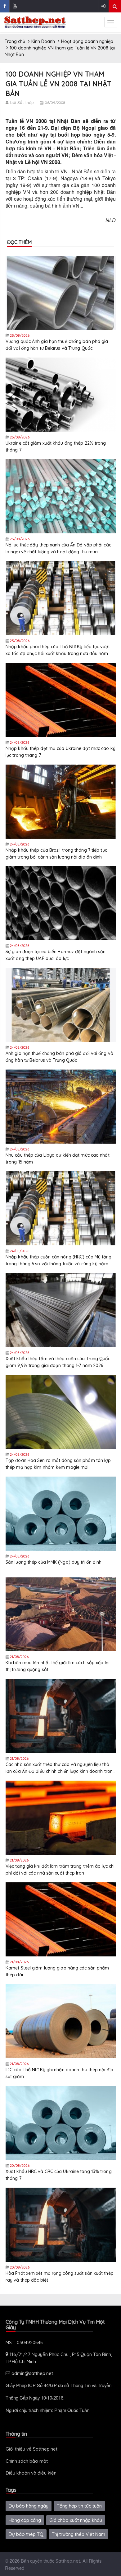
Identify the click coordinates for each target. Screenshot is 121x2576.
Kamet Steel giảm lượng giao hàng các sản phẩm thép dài (57, 1971)
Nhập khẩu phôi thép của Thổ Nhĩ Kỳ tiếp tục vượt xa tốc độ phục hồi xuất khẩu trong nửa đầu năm (58, 650)
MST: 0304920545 (24, 2342)
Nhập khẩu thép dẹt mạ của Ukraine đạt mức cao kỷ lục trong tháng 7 (60, 752)
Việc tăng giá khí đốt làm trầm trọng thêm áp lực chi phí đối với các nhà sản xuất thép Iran (60, 1870)
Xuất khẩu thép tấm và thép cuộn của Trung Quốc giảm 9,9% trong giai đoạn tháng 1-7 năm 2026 (58, 1362)
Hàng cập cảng (25, 2520)
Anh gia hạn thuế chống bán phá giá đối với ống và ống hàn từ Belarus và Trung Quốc (59, 1057)
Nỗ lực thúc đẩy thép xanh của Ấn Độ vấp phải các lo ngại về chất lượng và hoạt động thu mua (58, 548)
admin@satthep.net (32, 2373)
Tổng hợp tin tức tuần (79, 2506)
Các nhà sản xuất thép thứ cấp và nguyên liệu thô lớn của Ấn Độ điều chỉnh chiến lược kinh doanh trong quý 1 (60, 1768)
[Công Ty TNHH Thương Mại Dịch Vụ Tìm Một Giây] (35, 22)
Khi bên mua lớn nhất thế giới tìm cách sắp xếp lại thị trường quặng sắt (58, 1666)
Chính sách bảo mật (27, 2461)
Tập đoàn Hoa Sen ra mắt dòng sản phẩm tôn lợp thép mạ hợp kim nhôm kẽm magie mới (58, 1464)
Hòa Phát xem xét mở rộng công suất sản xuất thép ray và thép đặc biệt (60, 2277)
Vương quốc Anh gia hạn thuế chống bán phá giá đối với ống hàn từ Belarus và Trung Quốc (57, 345)
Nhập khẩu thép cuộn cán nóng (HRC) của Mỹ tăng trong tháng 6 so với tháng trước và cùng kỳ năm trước (59, 1260)
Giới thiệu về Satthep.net (31, 2449)
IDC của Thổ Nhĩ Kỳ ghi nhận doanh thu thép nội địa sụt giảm (59, 2073)
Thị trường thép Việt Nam (78, 2534)
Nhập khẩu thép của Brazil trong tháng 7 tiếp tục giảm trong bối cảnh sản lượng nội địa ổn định (56, 854)
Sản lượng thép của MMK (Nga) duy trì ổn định (54, 1562)
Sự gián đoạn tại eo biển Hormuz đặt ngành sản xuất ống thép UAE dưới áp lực (56, 955)
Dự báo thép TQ (26, 2534)
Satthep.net (68, 2561)
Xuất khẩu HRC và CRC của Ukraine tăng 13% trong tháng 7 (59, 2175)
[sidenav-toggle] (111, 22)
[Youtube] (15, 6)
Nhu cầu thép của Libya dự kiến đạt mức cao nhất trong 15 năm (58, 1159)
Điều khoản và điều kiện (31, 2473)
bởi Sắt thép (22, 102)
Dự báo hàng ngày (29, 2506)
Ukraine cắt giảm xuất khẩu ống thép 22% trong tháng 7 (56, 447)
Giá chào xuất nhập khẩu (76, 2520)
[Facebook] (5, 6)
